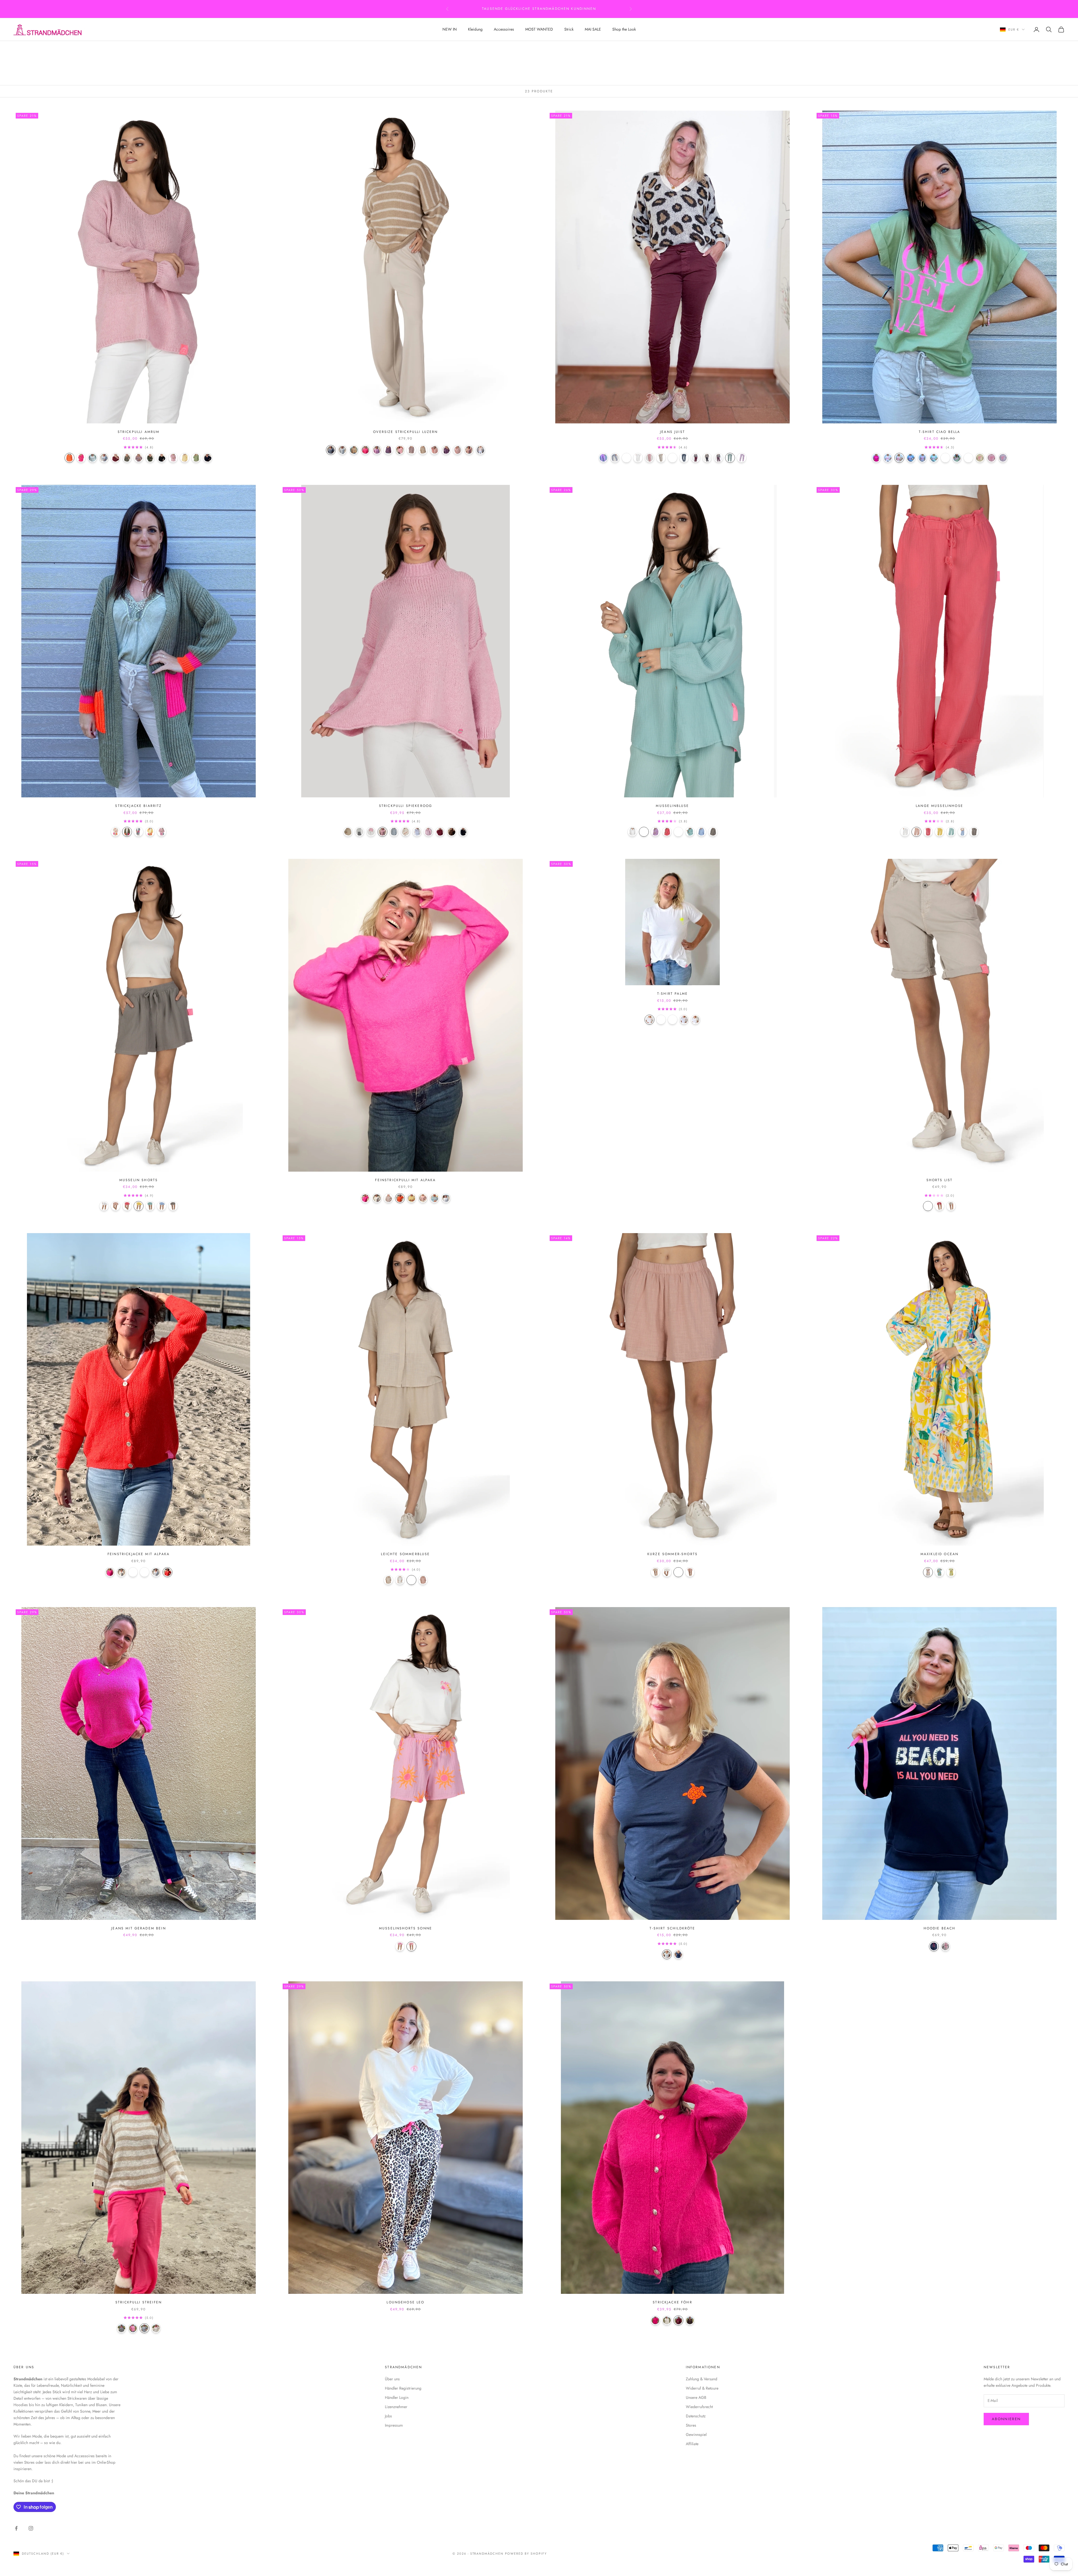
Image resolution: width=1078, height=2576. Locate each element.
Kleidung (475, 29)
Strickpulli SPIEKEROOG (406, 806)
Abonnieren (1006, 2419)
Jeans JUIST (672, 432)
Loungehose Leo (405, 2302)
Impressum (394, 2425)
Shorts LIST (940, 1180)
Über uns (392, 2379)
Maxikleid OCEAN (939, 1554)
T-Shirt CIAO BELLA (940, 432)
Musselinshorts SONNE (406, 1928)
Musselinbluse (672, 806)
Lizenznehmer (396, 2407)
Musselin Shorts (139, 1180)
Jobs (388, 2416)
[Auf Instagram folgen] (31, 2528)
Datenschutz (696, 2416)
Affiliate (692, 2444)
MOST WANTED (539, 29)
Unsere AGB (696, 2397)
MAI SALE (593, 29)
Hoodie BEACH (940, 1928)
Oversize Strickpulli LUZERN (405, 432)
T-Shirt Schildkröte (672, 1928)
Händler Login (397, 2397)
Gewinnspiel (696, 2434)
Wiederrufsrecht (699, 2407)
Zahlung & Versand (702, 2379)
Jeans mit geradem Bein (139, 1928)
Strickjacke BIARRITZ (138, 806)
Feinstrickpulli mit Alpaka (405, 1180)
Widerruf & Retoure (702, 2388)
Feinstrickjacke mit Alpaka (139, 1554)
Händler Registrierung (403, 2388)
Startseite (23, 49)
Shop (44, 49)
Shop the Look (624, 29)
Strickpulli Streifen (139, 2302)
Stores (691, 2425)
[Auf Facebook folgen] (16, 2528)
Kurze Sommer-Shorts (672, 1554)
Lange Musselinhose (939, 806)
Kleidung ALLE (68, 49)
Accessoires (504, 29)
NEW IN (450, 29)
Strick (569, 29)
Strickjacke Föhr (672, 2302)
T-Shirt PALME (672, 994)
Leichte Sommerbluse (405, 1554)
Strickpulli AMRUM (139, 432)
